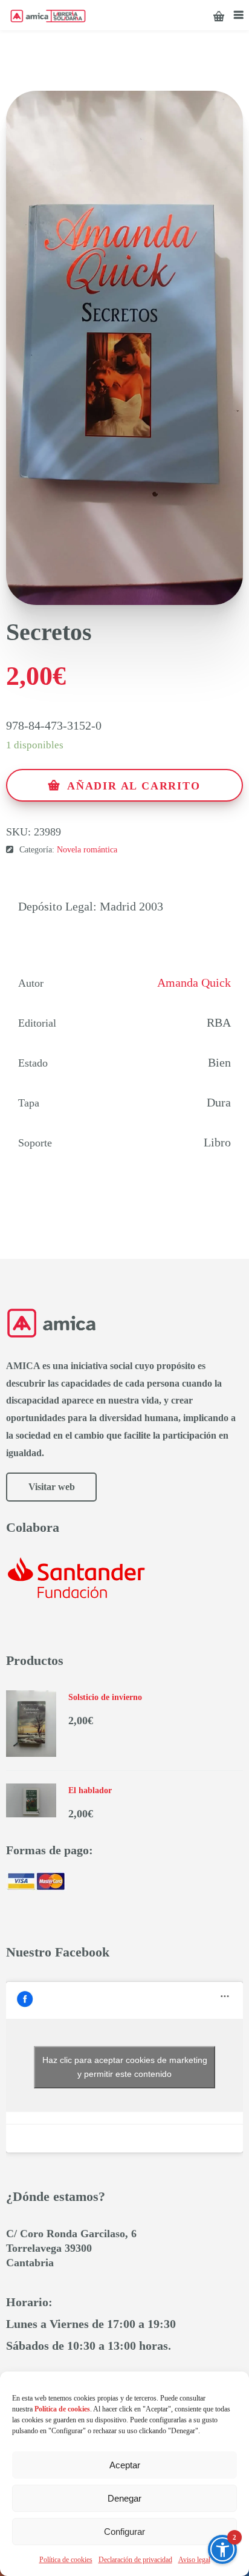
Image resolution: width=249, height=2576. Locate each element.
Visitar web (52, 1487)
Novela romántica (87, 850)
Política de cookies (66, 2560)
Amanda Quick (194, 982)
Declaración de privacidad (135, 2560)
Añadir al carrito (134, 786)
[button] (222, 2549)
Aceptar (125, 2465)
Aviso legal (194, 2560)
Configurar (124, 2532)
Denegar (124, 2498)
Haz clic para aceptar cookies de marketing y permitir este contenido (125, 2067)
